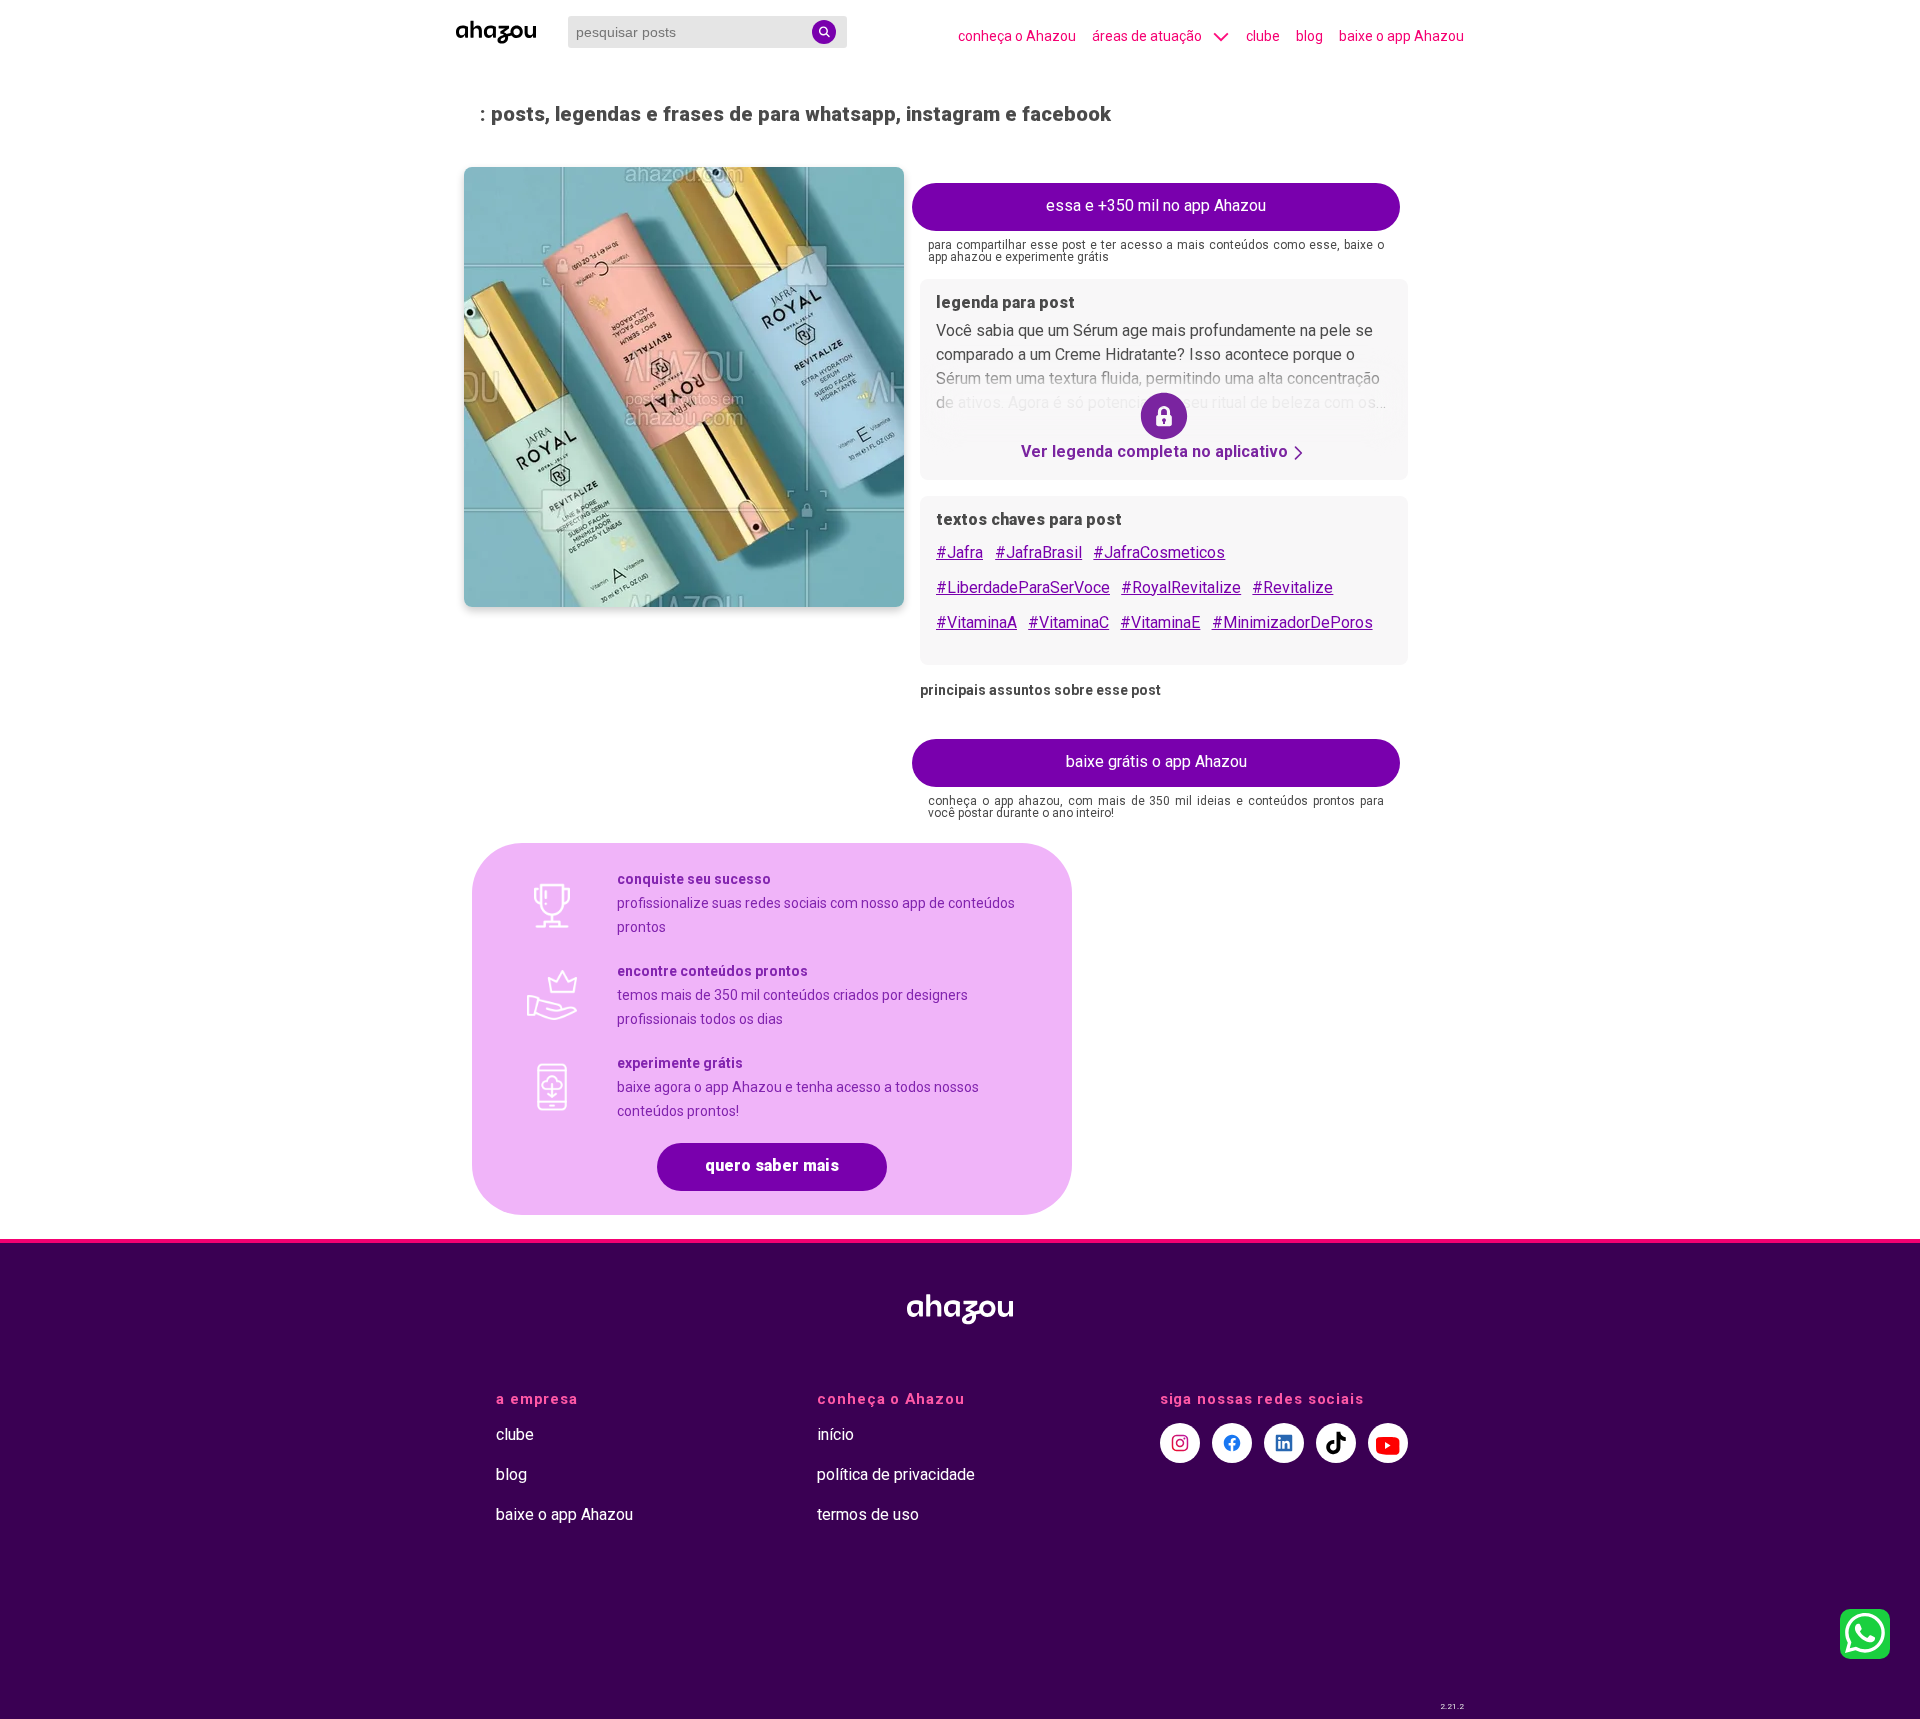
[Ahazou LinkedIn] (1284, 1443)
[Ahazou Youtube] (1388, 1443)
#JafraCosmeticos (1159, 552)
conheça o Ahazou (1017, 36)
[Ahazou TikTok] (1336, 1443)
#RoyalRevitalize (1181, 587)
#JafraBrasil (1038, 552)
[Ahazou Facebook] (1232, 1443)
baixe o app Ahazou (1401, 36)
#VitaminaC (1068, 622)
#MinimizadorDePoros (1292, 622)
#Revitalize (1292, 587)
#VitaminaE (1160, 622)
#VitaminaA (976, 622)
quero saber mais (772, 1165)
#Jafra (959, 552)
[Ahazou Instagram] (1180, 1443)
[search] (824, 32)
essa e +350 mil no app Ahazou (1156, 205)
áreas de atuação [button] (1147, 36)
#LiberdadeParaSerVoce (1023, 587)
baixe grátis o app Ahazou (1156, 761)
